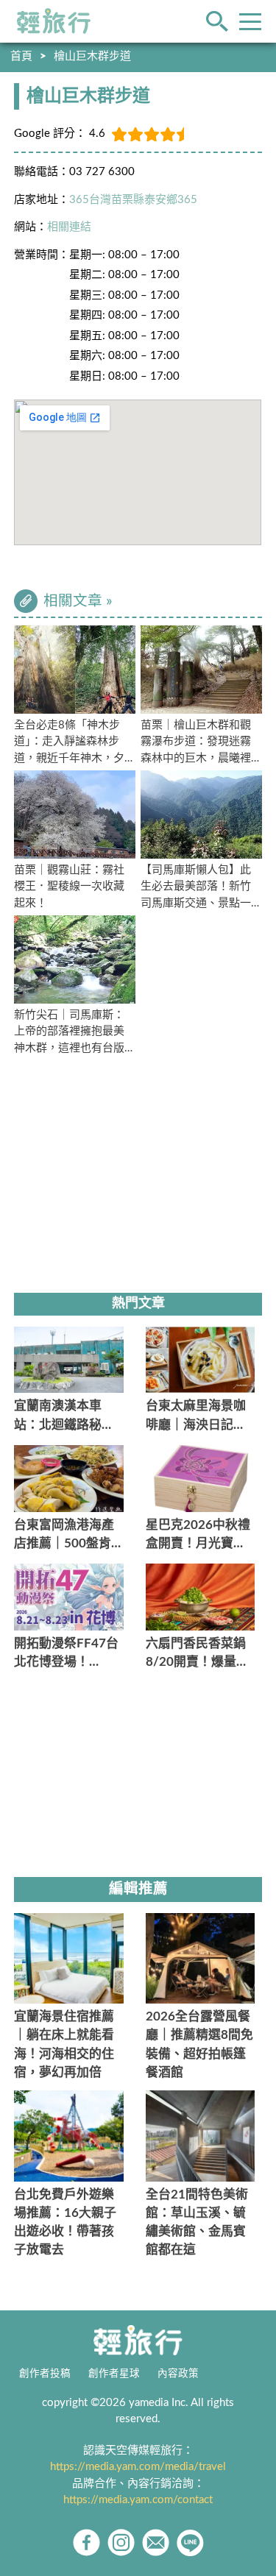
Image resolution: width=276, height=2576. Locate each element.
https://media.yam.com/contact (138, 2500)
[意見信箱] (156, 2543)
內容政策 (178, 2374)
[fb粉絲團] (86, 2543)
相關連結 (69, 227)
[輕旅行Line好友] (190, 2543)
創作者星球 (114, 2374)
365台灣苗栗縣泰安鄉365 (133, 200)
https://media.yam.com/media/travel (138, 2467)
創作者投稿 (45, 2374)
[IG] (121, 2543)
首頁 (21, 56)
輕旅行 (54, 21)
